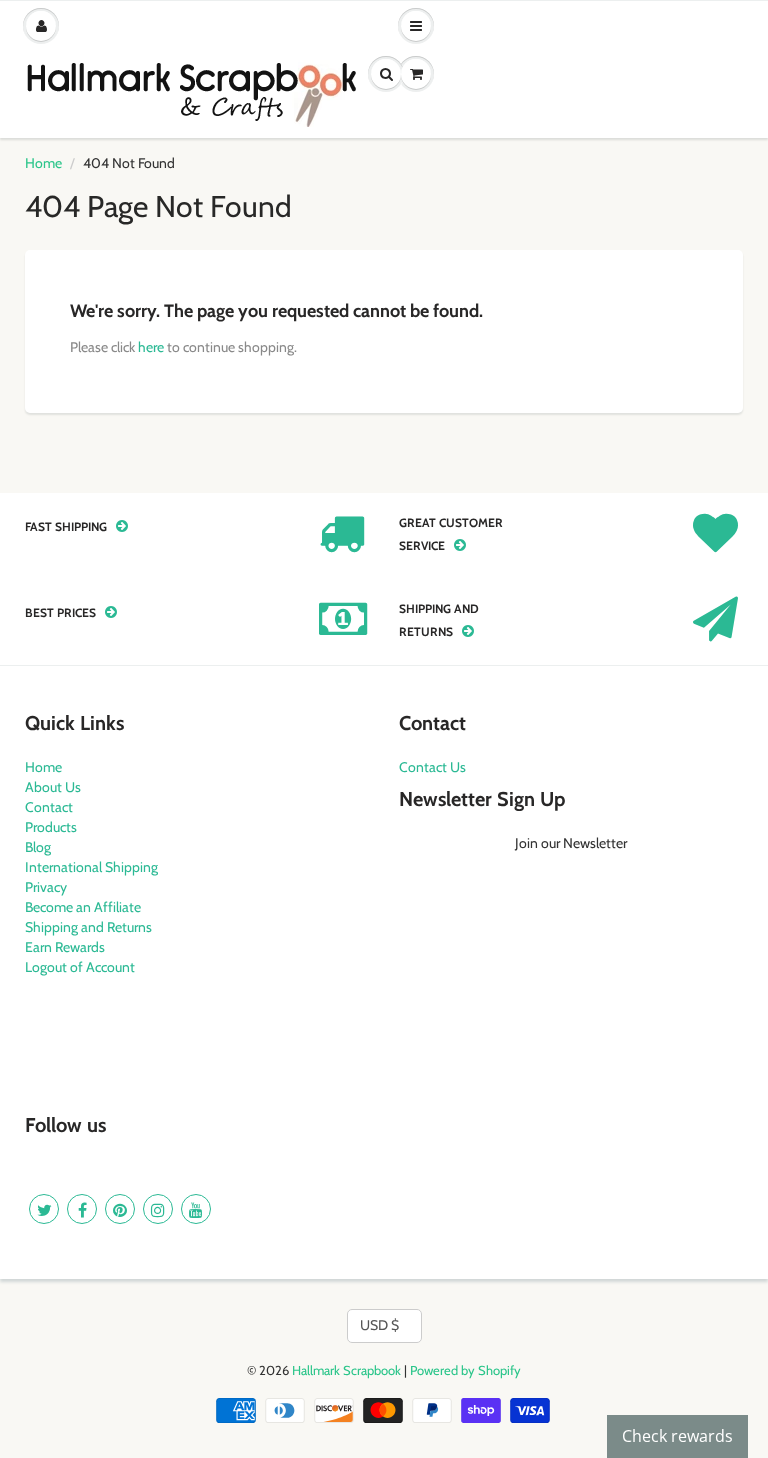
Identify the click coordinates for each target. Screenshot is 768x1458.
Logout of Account (80, 967)
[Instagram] (158, 1209)
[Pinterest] (120, 1209)
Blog (38, 847)
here (151, 347)
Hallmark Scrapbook (346, 1370)
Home (43, 163)
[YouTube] (196, 1209)
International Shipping (91, 867)
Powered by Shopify (465, 1370)
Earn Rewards (65, 947)
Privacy (46, 887)
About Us (53, 787)
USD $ (379, 1325)
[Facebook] (82, 1209)
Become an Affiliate (83, 907)
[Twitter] (44, 1209)
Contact (49, 807)
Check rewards (677, 1436)
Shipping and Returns (88, 927)
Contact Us (432, 767)
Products (51, 827)
